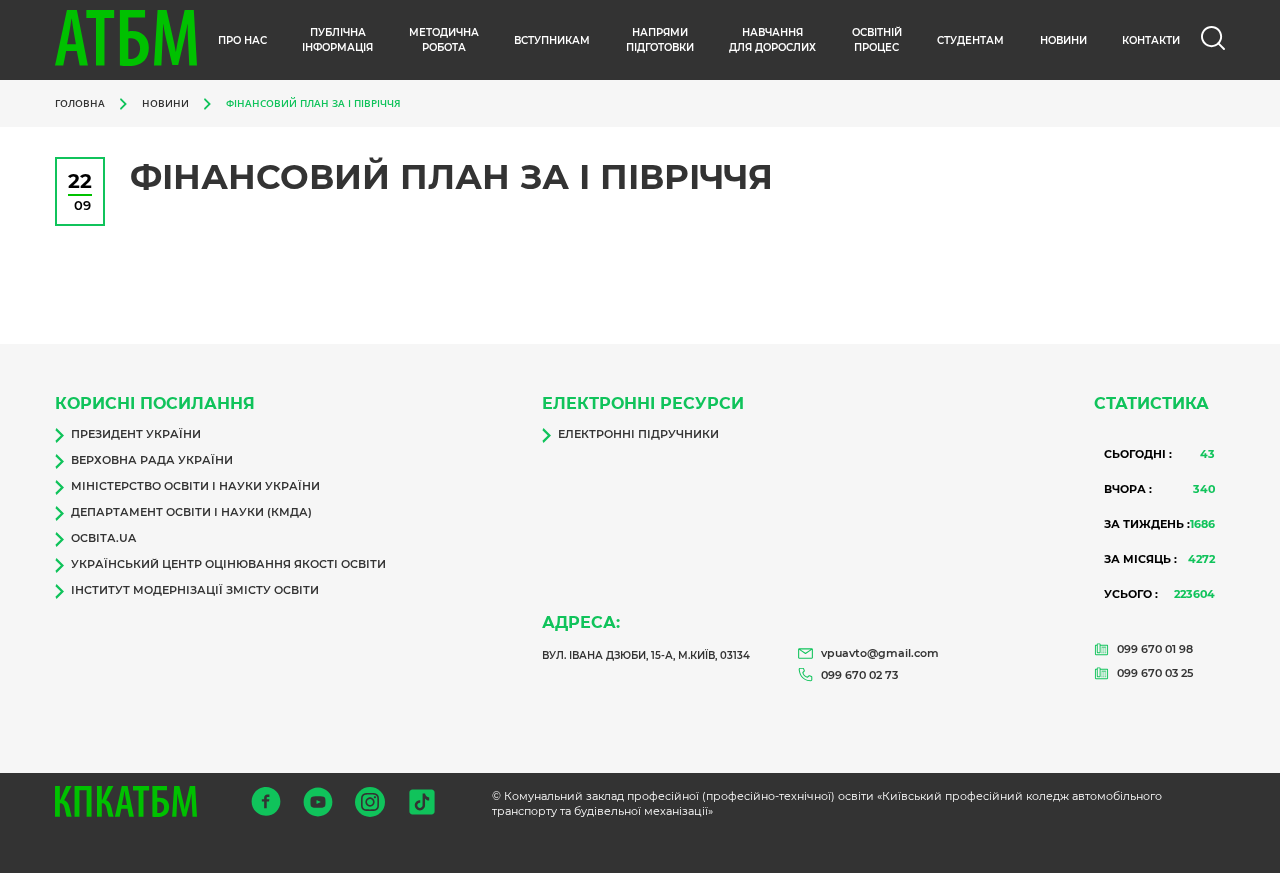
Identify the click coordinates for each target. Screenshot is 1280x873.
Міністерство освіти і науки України (195, 486)
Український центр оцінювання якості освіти (228, 564)
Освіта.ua (103, 538)
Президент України (136, 434)
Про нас (242, 40)
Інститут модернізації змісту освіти (195, 590)
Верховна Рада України (152, 460)
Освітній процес (877, 40)
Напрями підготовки (660, 40)
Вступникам (552, 40)
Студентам (970, 40)
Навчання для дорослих (772, 40)
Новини (165, 103)
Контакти (1151, 40)
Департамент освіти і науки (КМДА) (191, 512)
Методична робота (444, 40)
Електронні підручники (638, 434)
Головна (80, 103)
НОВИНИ (1063, 40)
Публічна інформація (337, 40)
